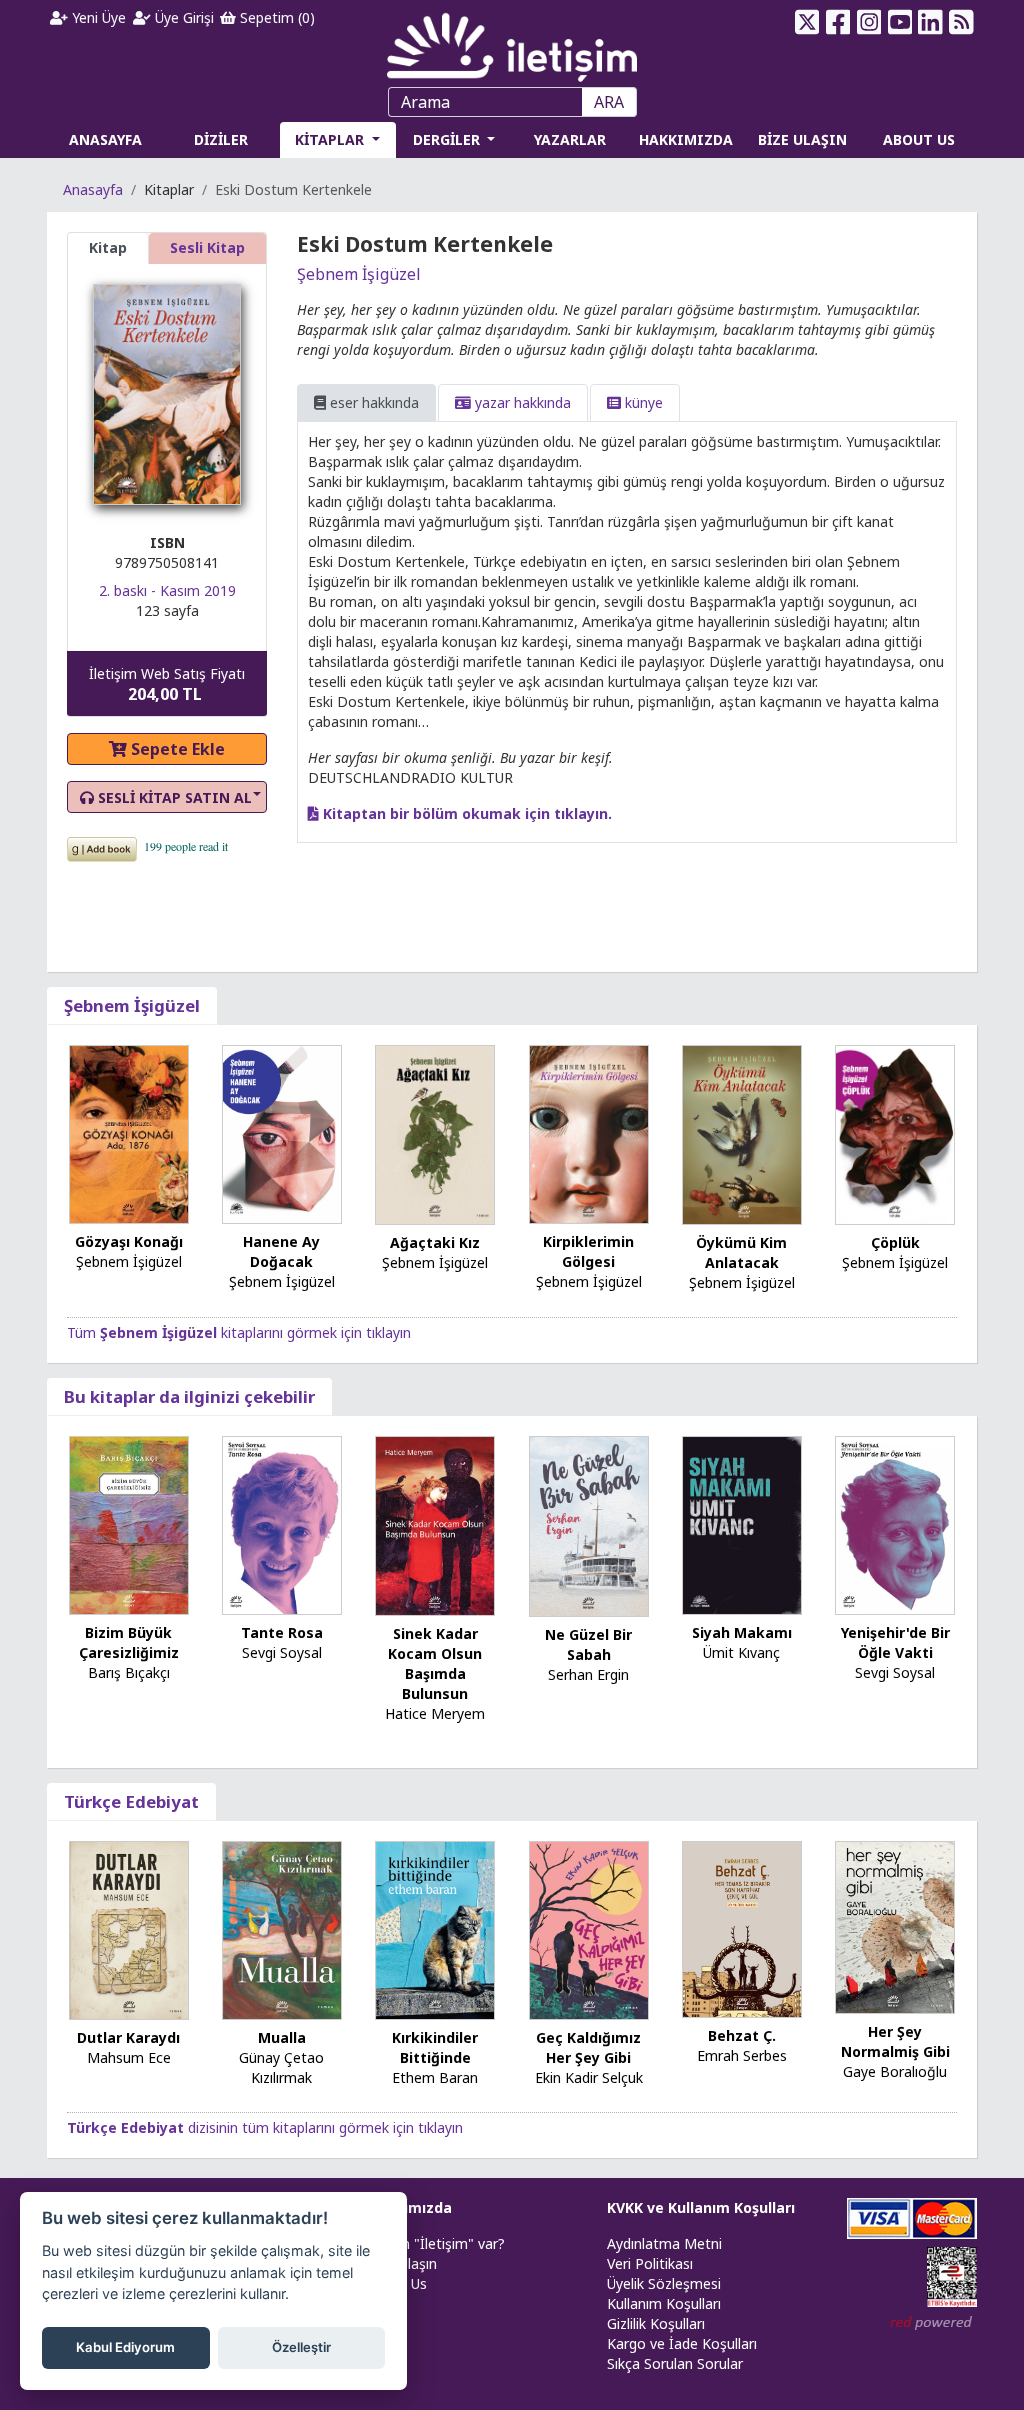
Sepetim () (275, 17)
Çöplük (895, 1242)
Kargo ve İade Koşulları (682, 2343)
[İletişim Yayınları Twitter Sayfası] (807, 22)
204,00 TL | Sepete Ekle (914, 2334)
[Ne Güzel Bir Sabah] (589, 1524)
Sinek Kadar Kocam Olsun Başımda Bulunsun (435, 1663)
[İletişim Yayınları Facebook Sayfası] (838, 22)
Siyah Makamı (742, 1632)
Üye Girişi (182, 17)
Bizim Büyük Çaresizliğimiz (129, 1642)
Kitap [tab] (108, 247)
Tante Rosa (282, 1632)
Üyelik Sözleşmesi (664, 2283)
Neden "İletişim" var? (436, 2243)
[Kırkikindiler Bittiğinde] (435, 1928)
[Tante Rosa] (282, 1523)
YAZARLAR (570, 139)
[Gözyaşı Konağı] (129, 1132)
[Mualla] (282, 1928)
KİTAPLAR (331, 139)
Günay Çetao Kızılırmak (281, 2067)
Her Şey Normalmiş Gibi (895, 2041)
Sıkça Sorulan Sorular (675, 2363)
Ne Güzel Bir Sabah (588, 1644)
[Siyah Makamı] (742, 1523)
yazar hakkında (521, 402)
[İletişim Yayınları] (512, 41)
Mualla (282, 2037)
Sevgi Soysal (282, 1652)
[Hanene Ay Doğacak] (282, 1133)
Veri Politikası (650, 2263)
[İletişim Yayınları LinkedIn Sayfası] (930, 22)
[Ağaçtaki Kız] (435, 1133)
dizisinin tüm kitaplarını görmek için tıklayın (265, 2127)
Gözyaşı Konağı (129, 1241)
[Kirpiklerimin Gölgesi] (589, 1133)
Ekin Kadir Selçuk (589, 2077)
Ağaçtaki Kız (435, 1242)
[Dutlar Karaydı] (129, 1928)
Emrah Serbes (742, 2055)
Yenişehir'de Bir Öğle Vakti (895, 1642)
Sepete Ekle (176, 749)
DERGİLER (448, 139)
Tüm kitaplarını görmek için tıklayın (239, 1332)
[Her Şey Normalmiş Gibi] (895, 1925)
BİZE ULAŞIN (802, 139)
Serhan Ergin (588, 1674)
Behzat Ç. (742, 2035)
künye (642, 402)
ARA (609, 102)
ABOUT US (919, 139)
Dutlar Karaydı (128, 2037)
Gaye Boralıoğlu (895, 2071)
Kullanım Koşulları (664, 2303)
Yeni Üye (97, 17)
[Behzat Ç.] (742, 1927)
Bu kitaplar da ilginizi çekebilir (189, 1396)
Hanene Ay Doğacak (281, 1251)
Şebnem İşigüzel (359, 274)
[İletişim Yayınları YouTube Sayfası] (899, 22)
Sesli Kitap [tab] (207, 247)
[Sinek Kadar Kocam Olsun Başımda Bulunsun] (435, 1524)
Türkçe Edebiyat (131, 1801)
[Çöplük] (895, 1133)
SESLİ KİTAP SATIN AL (173, 797)
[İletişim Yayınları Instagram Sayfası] (868, 22)
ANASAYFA (105, 139)
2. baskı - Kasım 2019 (167, 590)
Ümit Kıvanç (741, 1652)
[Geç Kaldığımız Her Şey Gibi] (589, 1928)
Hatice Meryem (435, 1713)
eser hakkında (372, 402)
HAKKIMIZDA (686, 139)
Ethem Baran (435, 2077)
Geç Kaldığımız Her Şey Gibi (588, 2047)
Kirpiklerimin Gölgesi (588, 1251)
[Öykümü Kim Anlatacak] (742, 1133)
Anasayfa (93, 189)
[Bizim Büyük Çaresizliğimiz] (129, 1523)
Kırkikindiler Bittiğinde (435, 2047)
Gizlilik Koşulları (656, 2323)
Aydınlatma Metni (664, 2243)
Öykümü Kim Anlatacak (741, 1252)
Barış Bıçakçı (129, 1672)
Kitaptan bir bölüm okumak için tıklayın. (465, 813)
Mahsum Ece (129, 2057)
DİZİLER (221, 139)
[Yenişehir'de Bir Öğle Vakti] (895, 1523)
